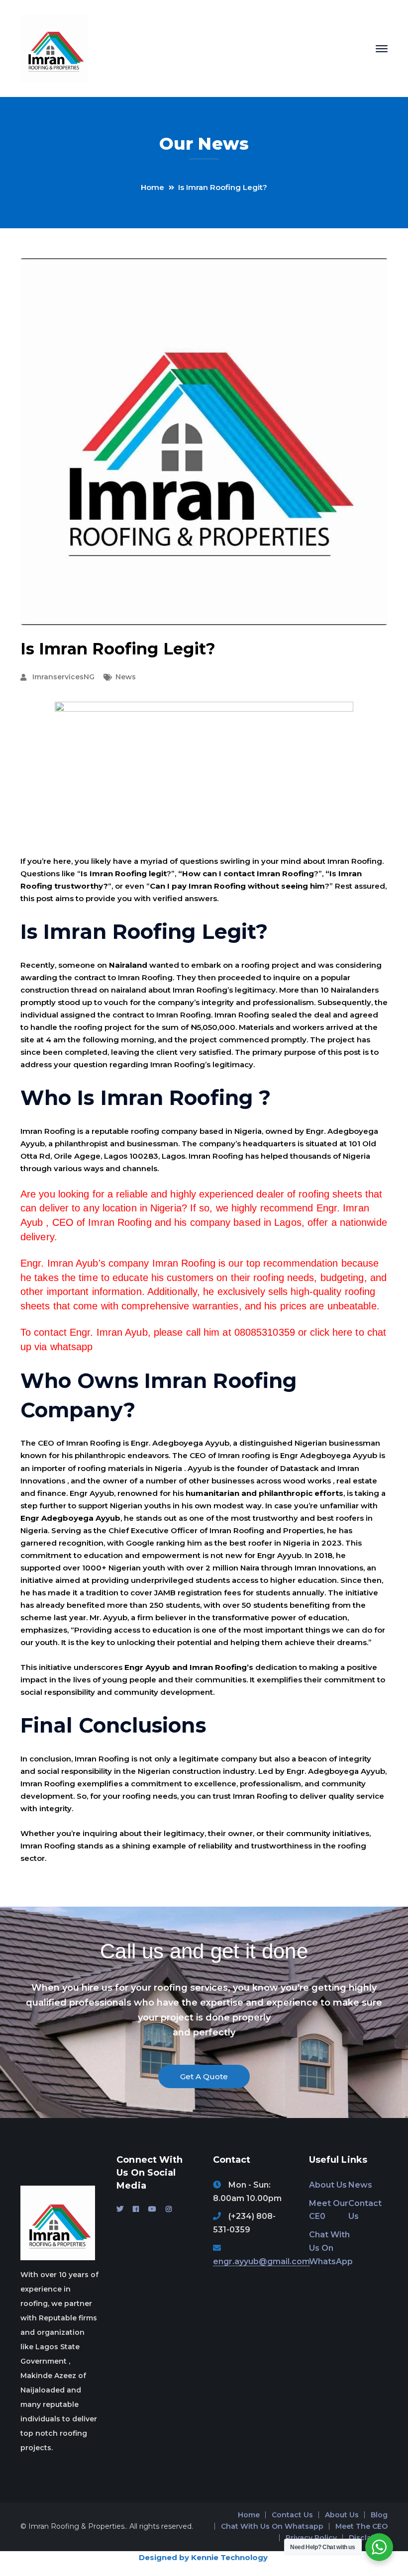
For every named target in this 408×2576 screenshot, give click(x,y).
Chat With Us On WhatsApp (331, 2248)
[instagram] (169, 2209)
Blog (379, 2515)
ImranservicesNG (63, 677)
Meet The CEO (361, 2526)
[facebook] (136, 2209)
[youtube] (152, 2209)
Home (153, 187)
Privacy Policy (311, 2538)
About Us (328, 2185)
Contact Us (365, 2210)
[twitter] (120, 2209)
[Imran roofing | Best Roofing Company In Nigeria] (54, 48)
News (126, 677)
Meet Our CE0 (329, 2210)
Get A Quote (204, 2076)
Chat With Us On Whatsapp (272, 2526)
